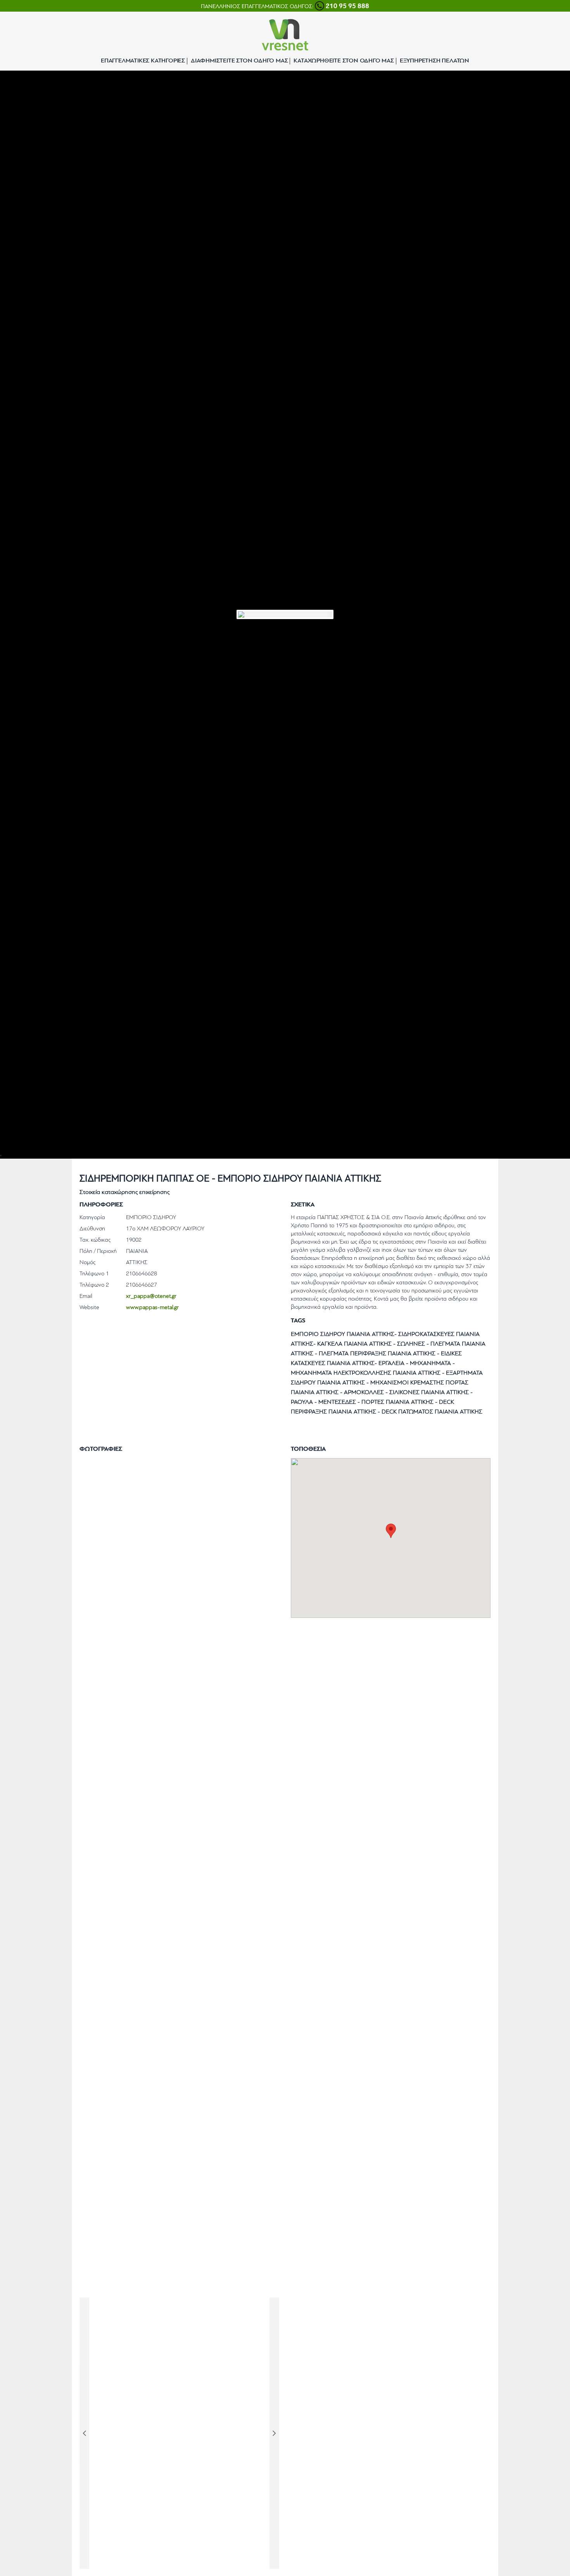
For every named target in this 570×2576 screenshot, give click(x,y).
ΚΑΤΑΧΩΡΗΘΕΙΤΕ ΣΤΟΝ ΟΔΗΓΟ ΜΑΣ (344, 61)
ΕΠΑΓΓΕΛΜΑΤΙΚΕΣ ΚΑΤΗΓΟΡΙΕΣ (143, 61)
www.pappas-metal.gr (152, 1308)
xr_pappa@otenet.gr (151, 1297)
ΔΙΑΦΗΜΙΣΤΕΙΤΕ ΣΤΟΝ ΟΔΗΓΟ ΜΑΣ (239, 61)
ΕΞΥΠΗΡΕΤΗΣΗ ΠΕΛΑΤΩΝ (434, 61)
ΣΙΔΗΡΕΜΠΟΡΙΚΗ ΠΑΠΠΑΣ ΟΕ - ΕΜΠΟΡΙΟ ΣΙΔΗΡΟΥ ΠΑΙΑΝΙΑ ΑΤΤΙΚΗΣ (230, 1179)
